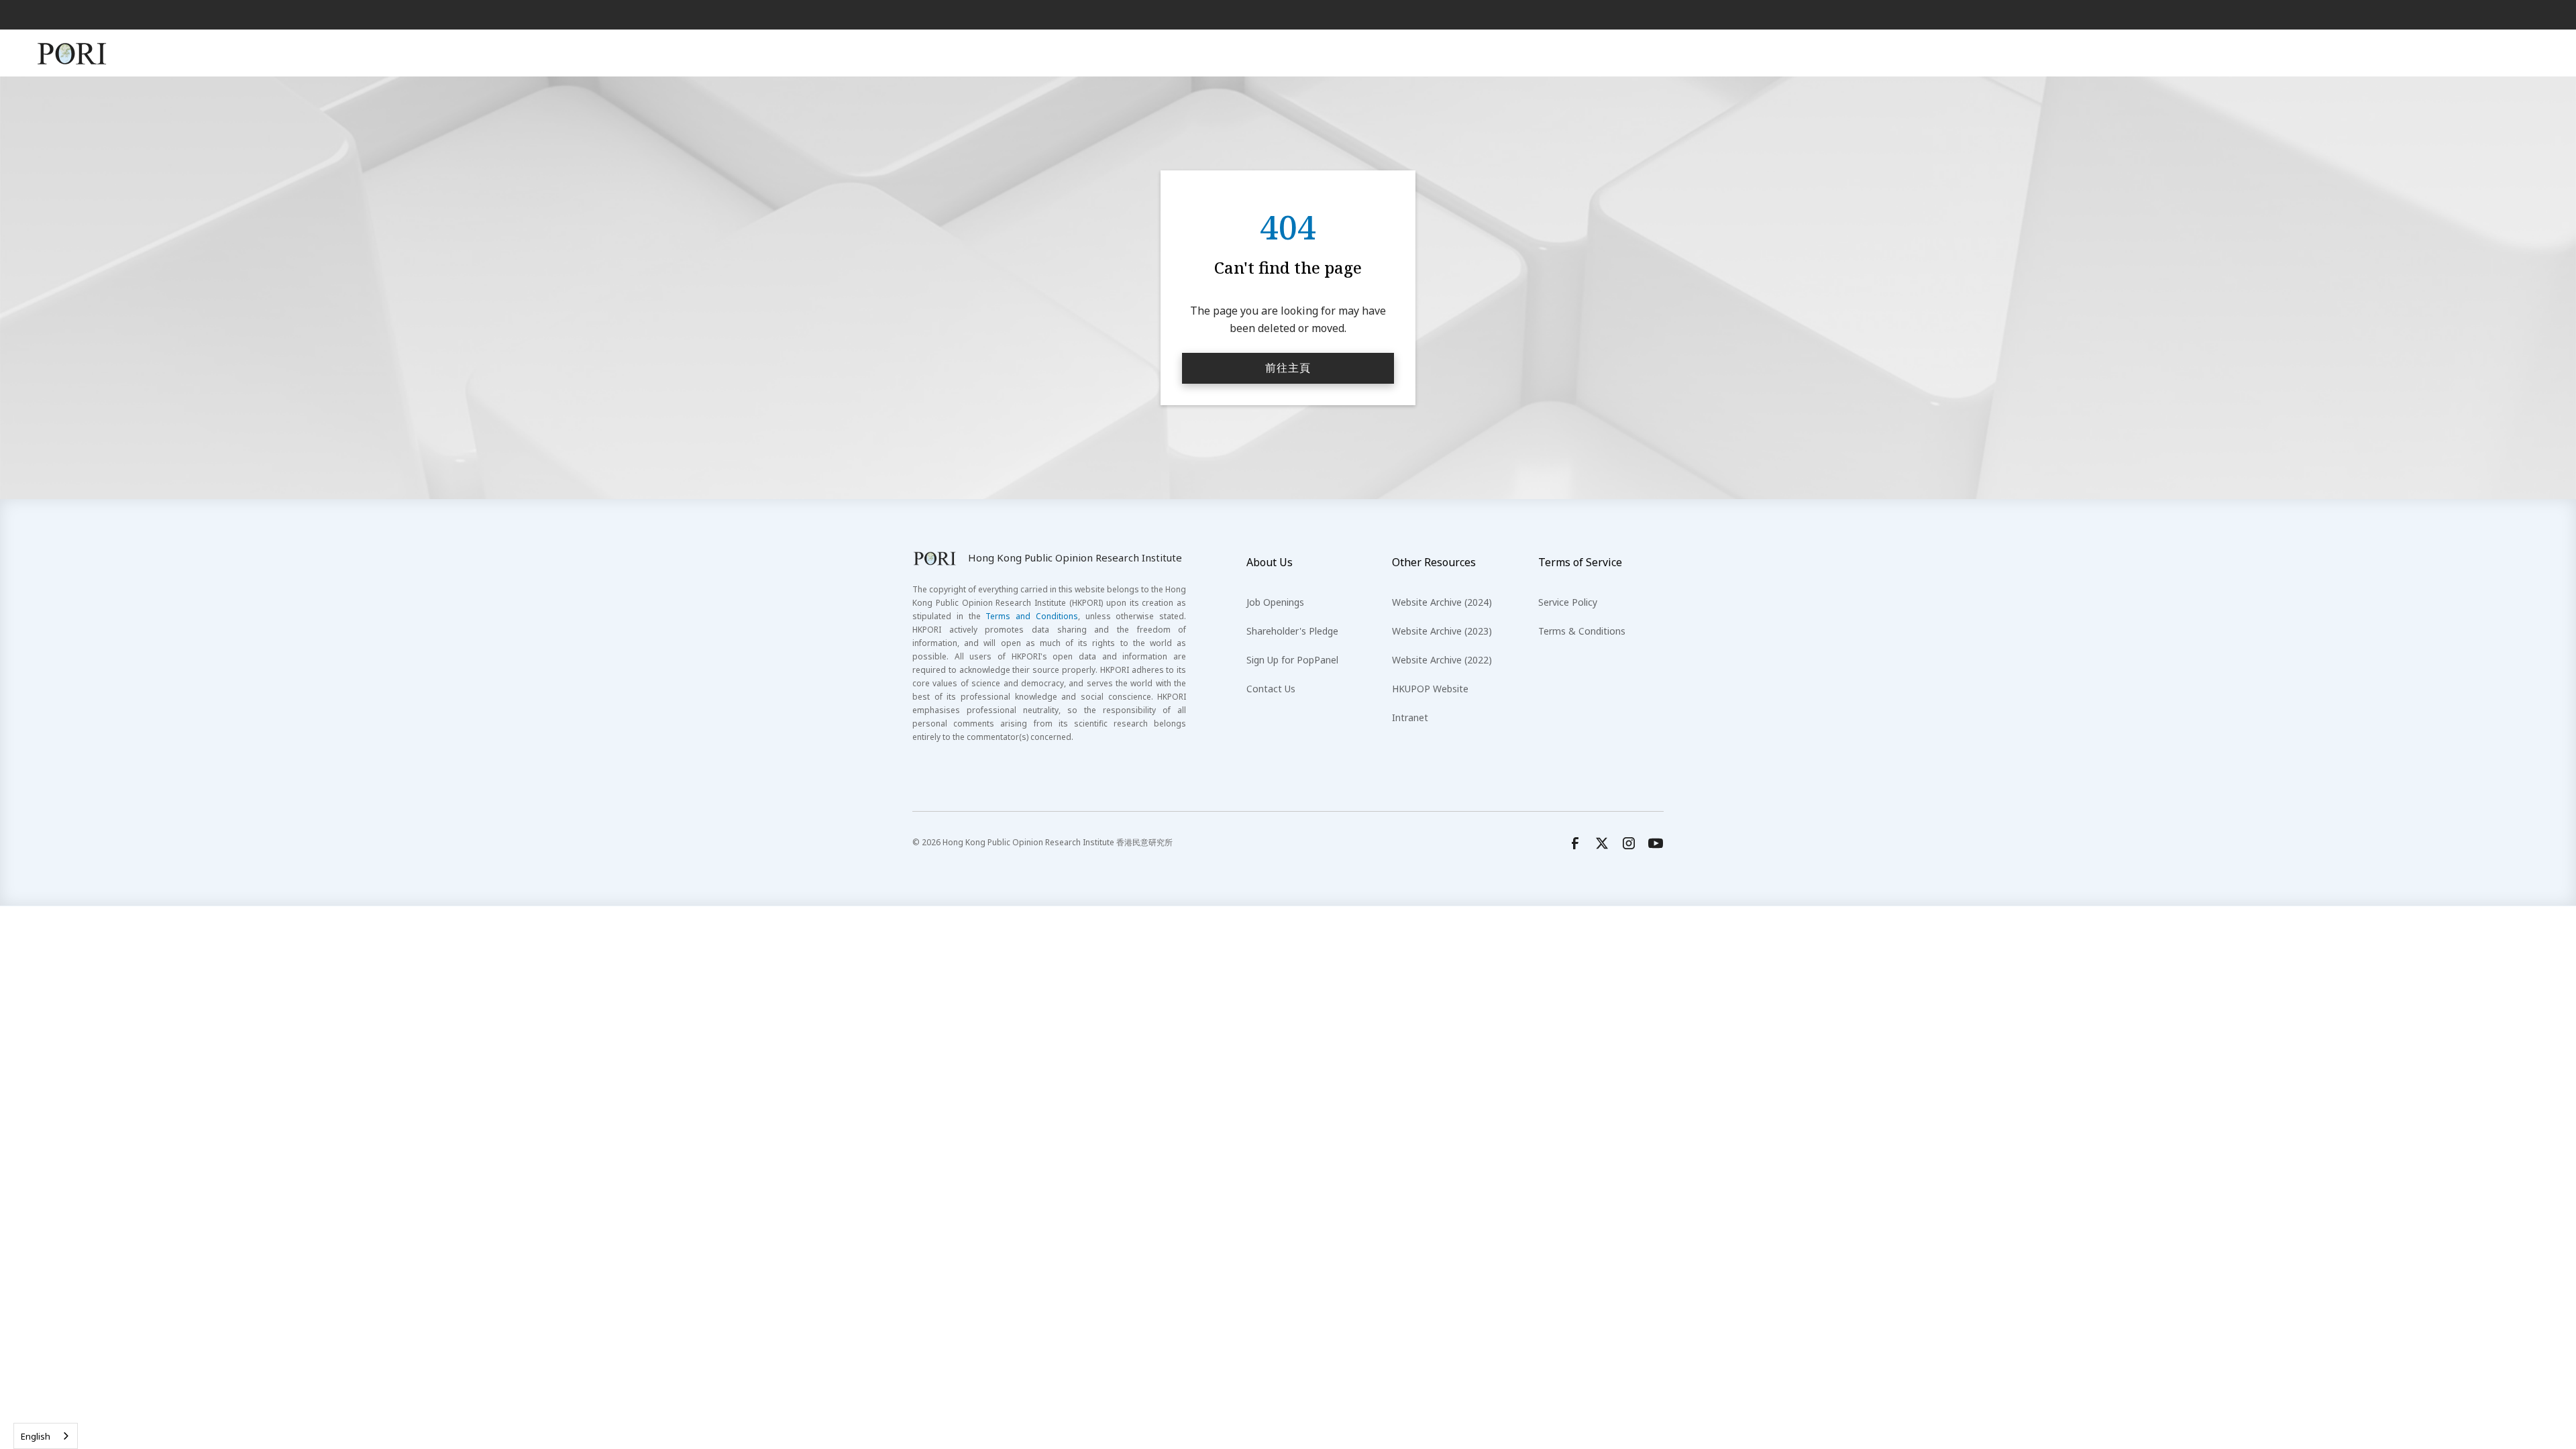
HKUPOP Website (1430, 689)
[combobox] (46, 1436)
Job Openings (1275, 602)
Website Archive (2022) (1442, 660)
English (36, 1436)
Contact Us (1271, 689)
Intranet (1410, 717)
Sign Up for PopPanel (1292, 660)
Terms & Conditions (1582, 631)
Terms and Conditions (1032, 616)
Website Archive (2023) (1442, 631)
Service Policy (1568, 602)
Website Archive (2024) (1442, 602)
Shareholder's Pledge (1292, 631)
